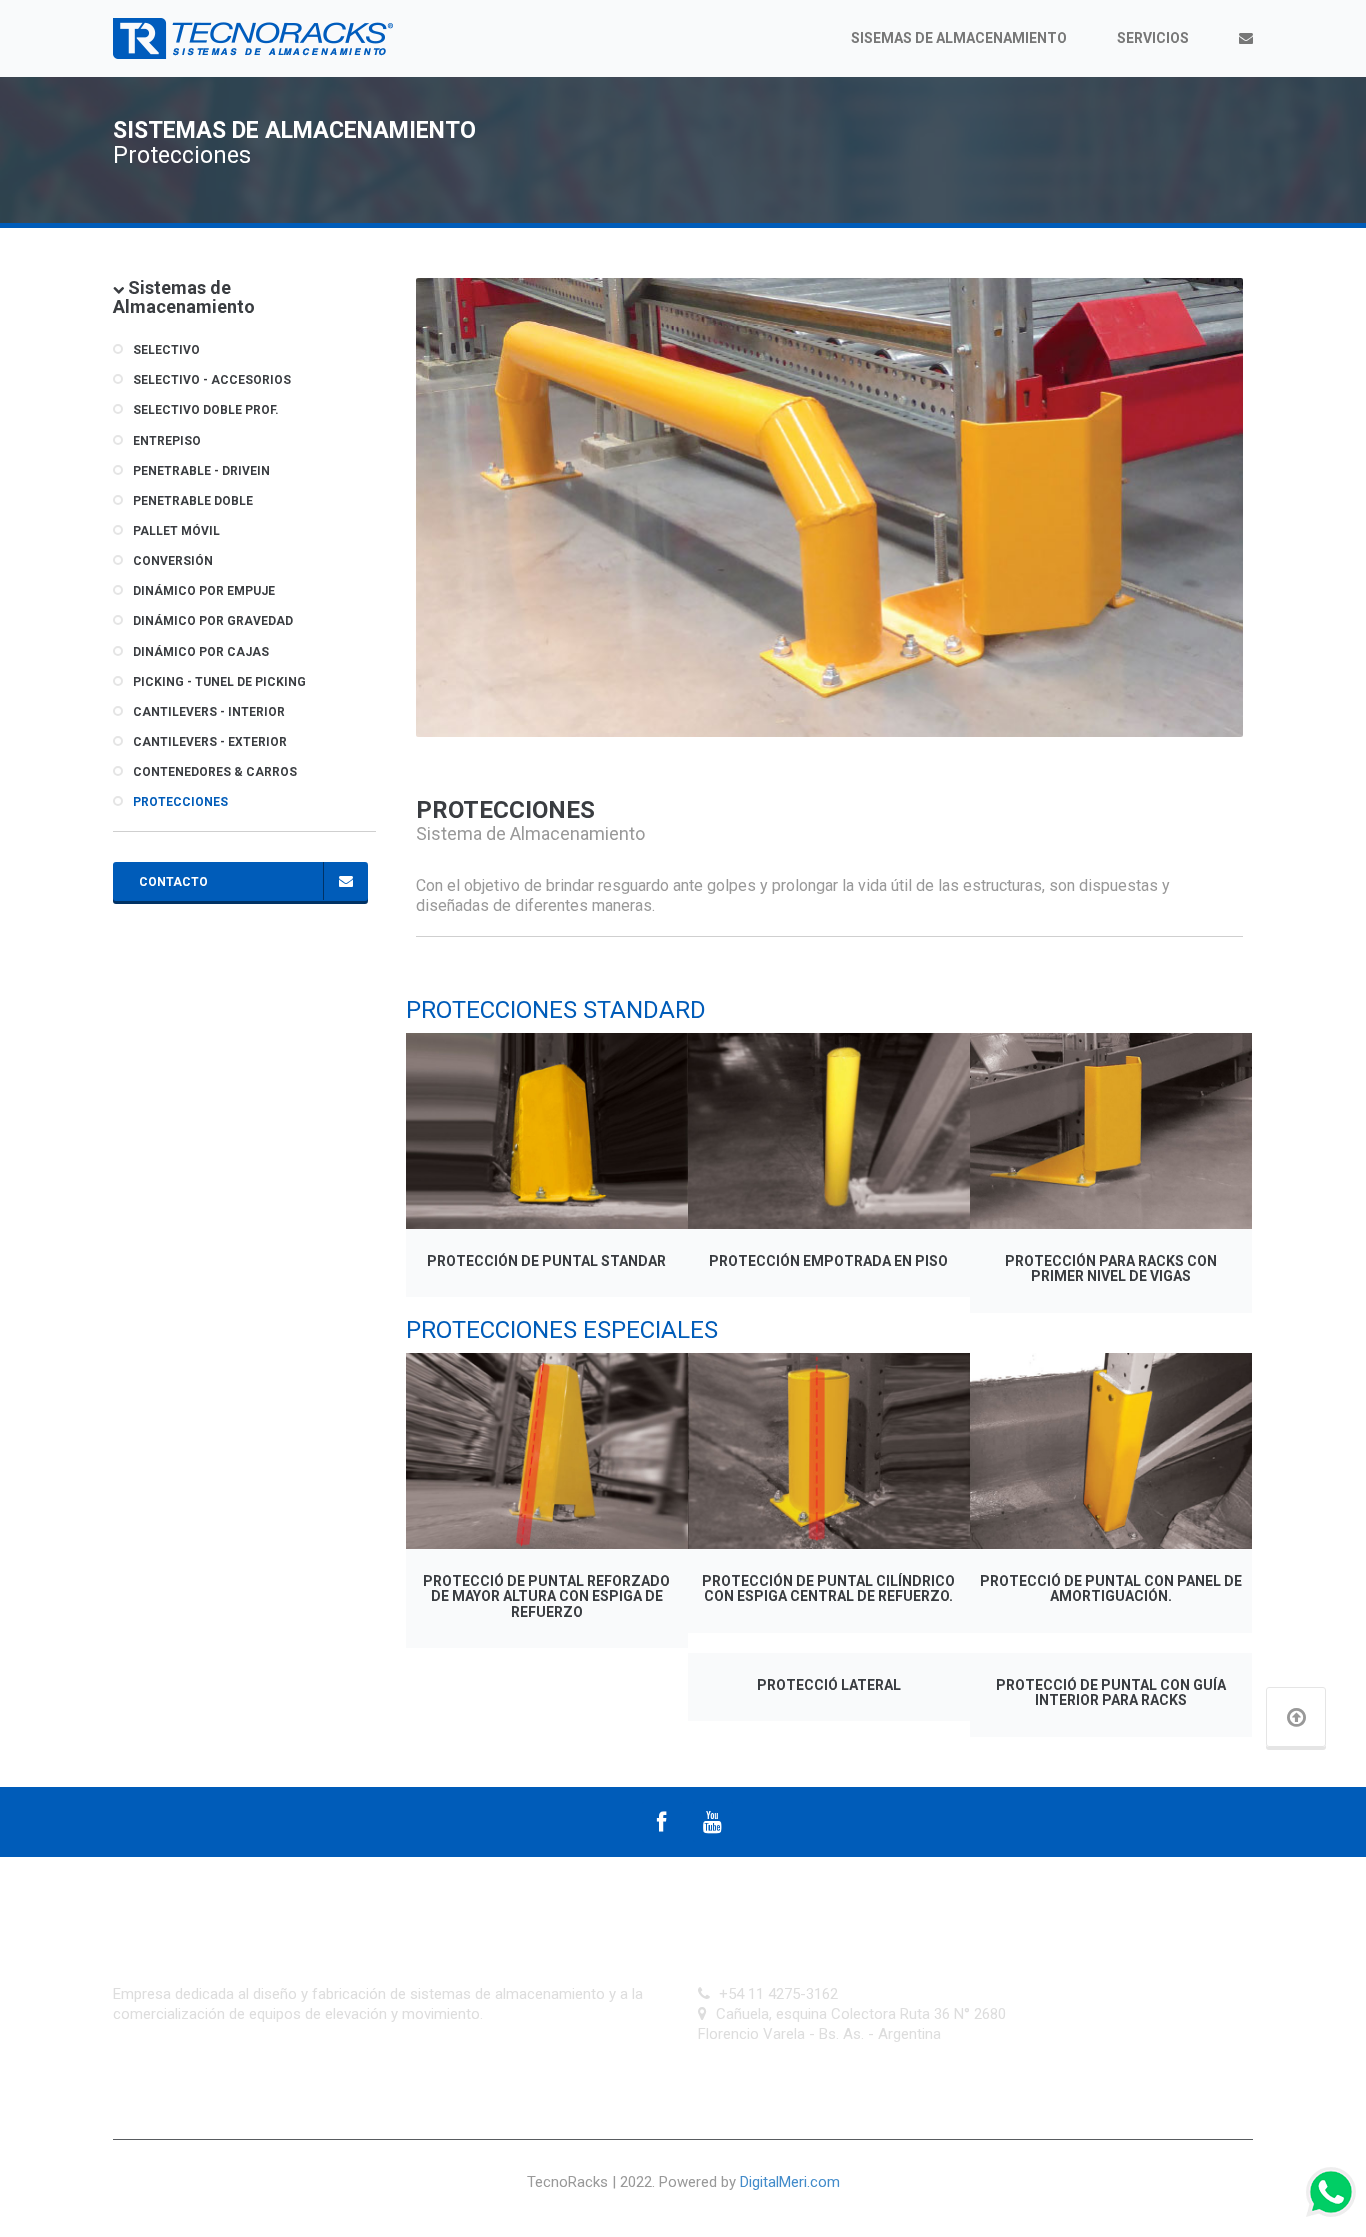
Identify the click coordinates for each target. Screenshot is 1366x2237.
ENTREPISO (167, 441)
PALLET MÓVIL (176, 531)
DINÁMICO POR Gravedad (213, 621)
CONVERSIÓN (173, 561)
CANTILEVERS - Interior (209, 712)
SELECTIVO (166, 350)
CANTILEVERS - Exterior (210, 742)
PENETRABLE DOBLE (193, 501)
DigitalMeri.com (790, 2182)
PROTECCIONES (180, 802)
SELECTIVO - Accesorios (212, 380)
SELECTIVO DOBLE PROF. (206, 410)
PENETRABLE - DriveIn (201, 471)
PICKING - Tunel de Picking (219, 682)
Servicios (1153, 38)
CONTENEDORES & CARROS (215, 772)
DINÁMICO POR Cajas (201, 652)
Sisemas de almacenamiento (959, 38)
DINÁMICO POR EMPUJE (204, 591)
